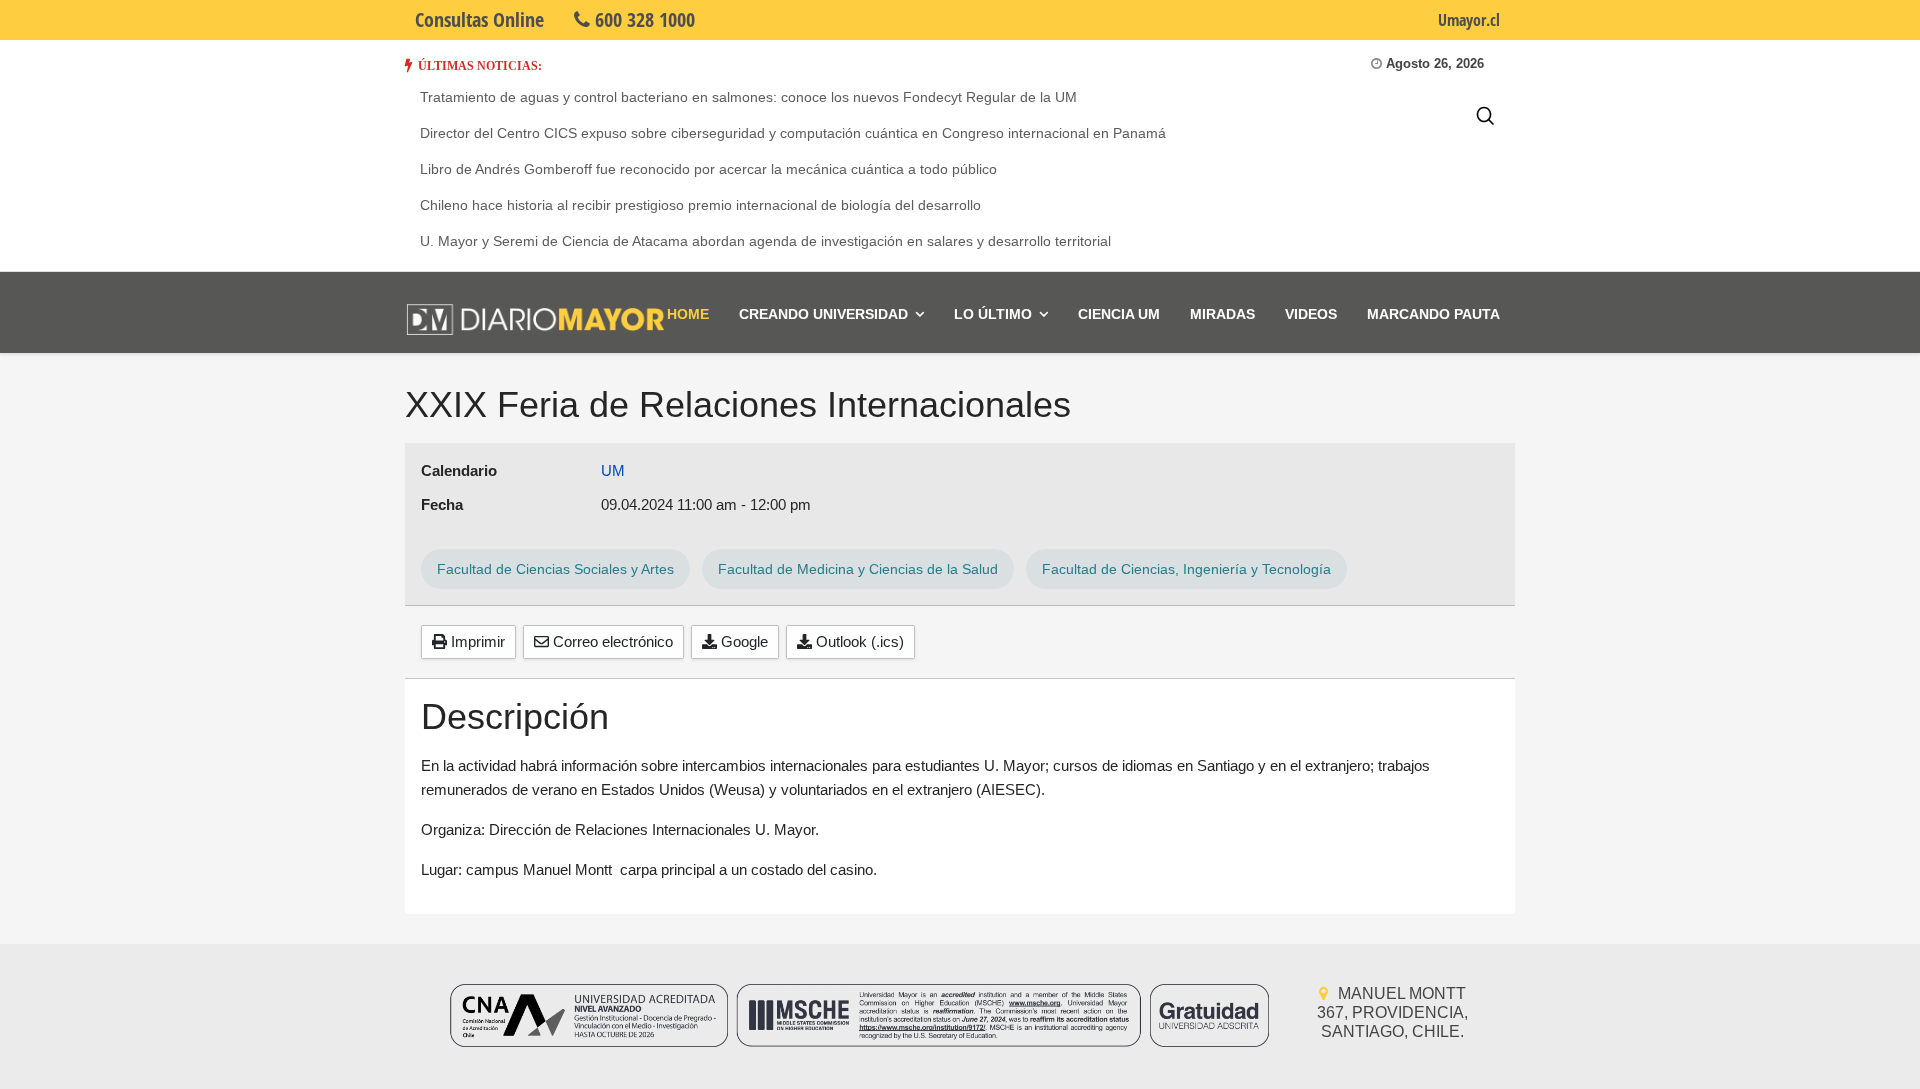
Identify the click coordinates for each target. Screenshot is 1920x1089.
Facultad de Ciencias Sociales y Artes (555, 569)
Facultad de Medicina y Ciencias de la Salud (858, 569)
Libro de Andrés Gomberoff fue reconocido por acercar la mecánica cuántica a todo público (708, 169)
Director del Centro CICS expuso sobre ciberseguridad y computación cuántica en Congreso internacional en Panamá (793, 133)
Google (742, 641)
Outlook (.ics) (858, 641)
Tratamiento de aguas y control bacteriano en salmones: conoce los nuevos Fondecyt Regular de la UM (748, 97)
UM (613, 470)
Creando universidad (823, 314)
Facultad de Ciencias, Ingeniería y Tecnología (1186, 569)
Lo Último (993, 314)
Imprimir (476, 641)
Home (688, 314)
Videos (1311, 314)
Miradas (1222, 314)
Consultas (479, 19)
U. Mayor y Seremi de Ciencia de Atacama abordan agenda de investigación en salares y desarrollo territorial (765, 241)
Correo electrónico (611, 641)
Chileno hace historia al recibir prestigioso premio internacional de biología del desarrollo (700, 205)
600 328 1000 (642, 19)
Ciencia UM (1119, 314)
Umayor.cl (1469, 20)
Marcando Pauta (1433, 314)
